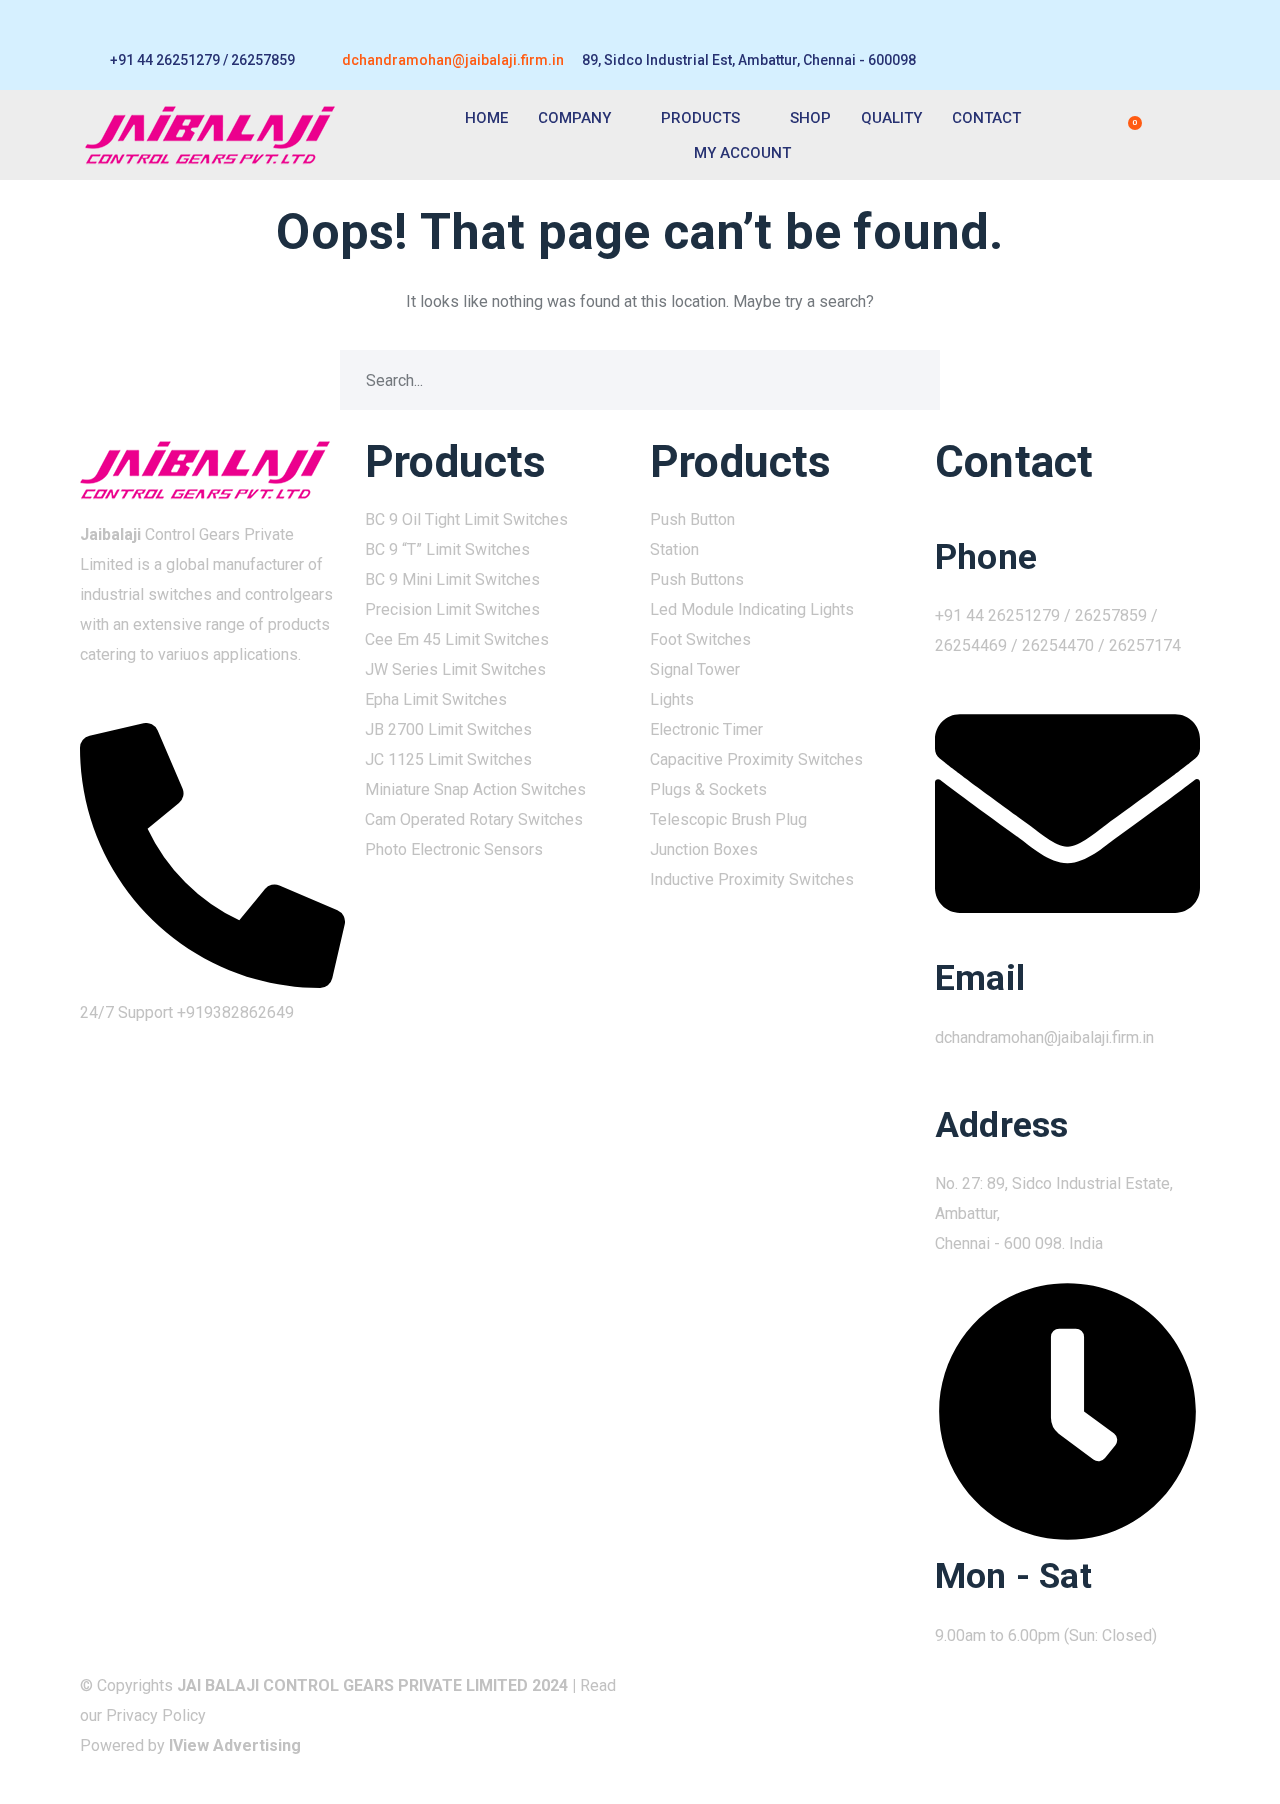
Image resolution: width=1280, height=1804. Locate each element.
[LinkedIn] (1153, 45)
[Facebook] (1081, 45)
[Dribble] (1189, 45)
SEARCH (910, 380)
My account (742, 153)
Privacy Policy (156, 1715)
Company (574, 118)
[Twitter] (1117, 45)
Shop (810, 118)
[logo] (205, 468)
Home (486, 118)
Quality (891, 118)
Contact (986, 118)
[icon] (1148, 1685)
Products (700, 118)
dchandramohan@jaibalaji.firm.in (453, 60)
